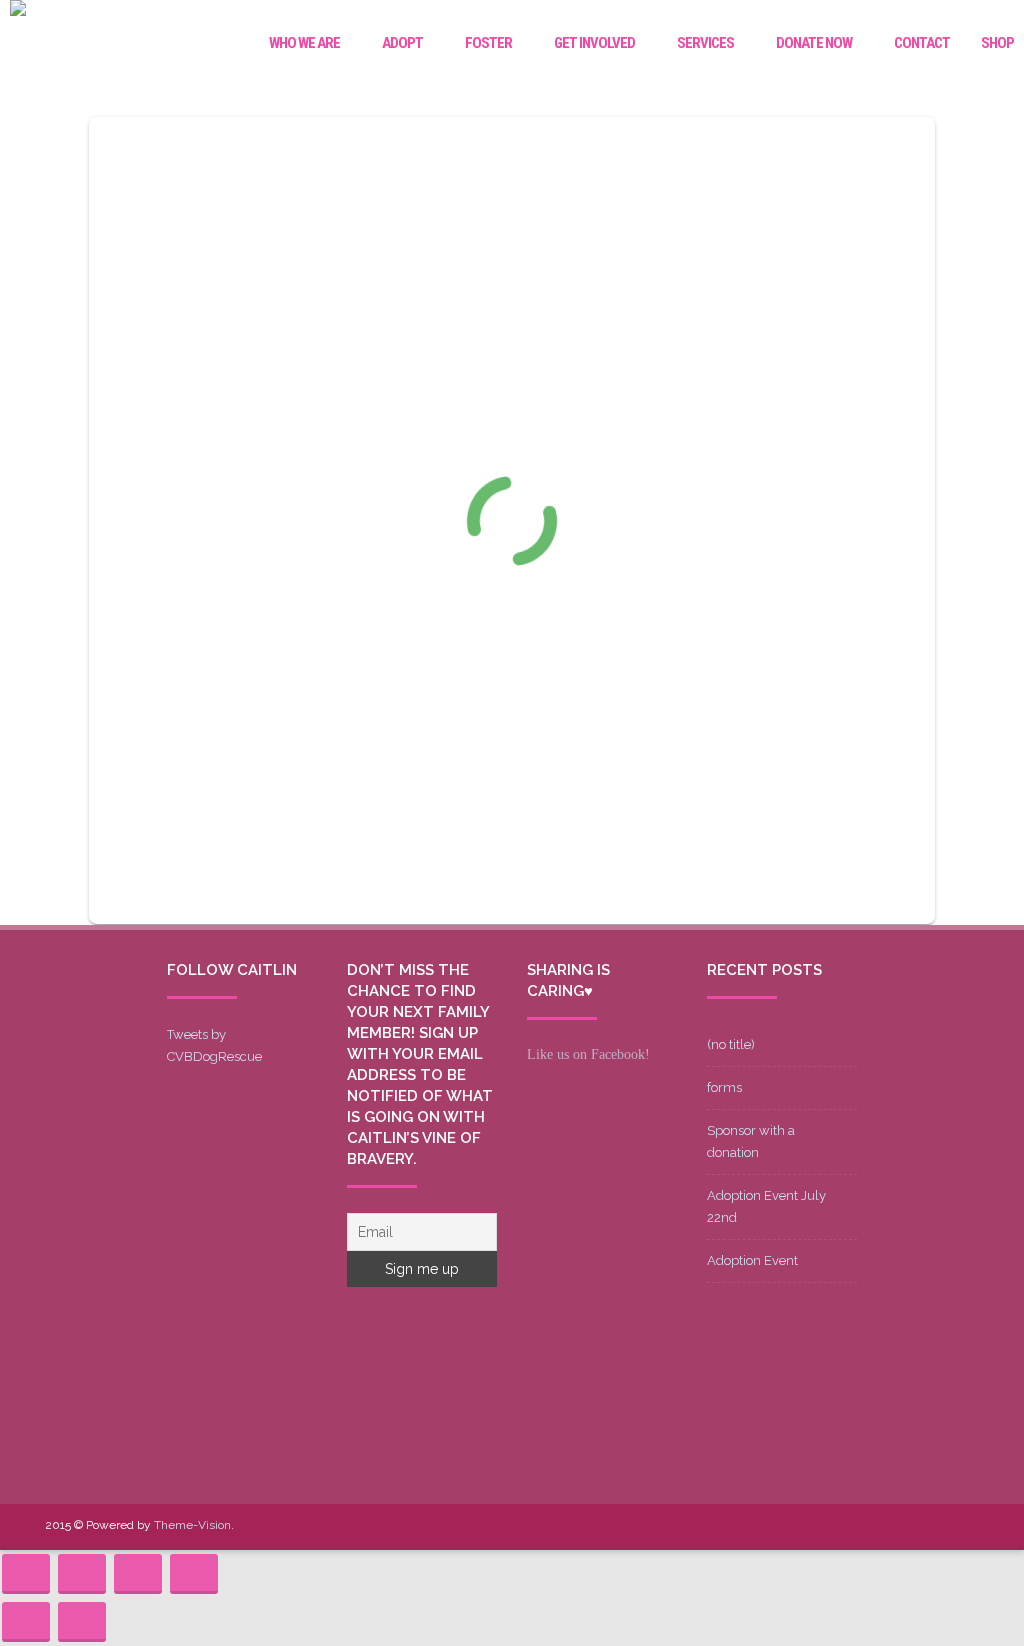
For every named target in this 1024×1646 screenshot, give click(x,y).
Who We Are (304, 43)
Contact (922, 43)
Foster (488, 43)
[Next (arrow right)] (82, 1622)
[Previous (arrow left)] (26, 1622)
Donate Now (814, 43)
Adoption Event (752, 1260)
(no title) (731, 1044)
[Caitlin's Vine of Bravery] (18, 11)
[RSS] (963, 1526)
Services (705, 43)
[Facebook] (803, 1526)
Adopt (402, 43)
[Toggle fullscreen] (138, 1574)
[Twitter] (835, 1526)
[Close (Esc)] (26, 1574)
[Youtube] (867, 1526)
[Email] (931, 1526)
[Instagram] (899, 1526)
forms (724, 1087)
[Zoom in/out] (194, 1574)
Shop (997, 43)
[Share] (82, 1574)
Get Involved (594, 43)
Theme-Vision (192, 1525)
